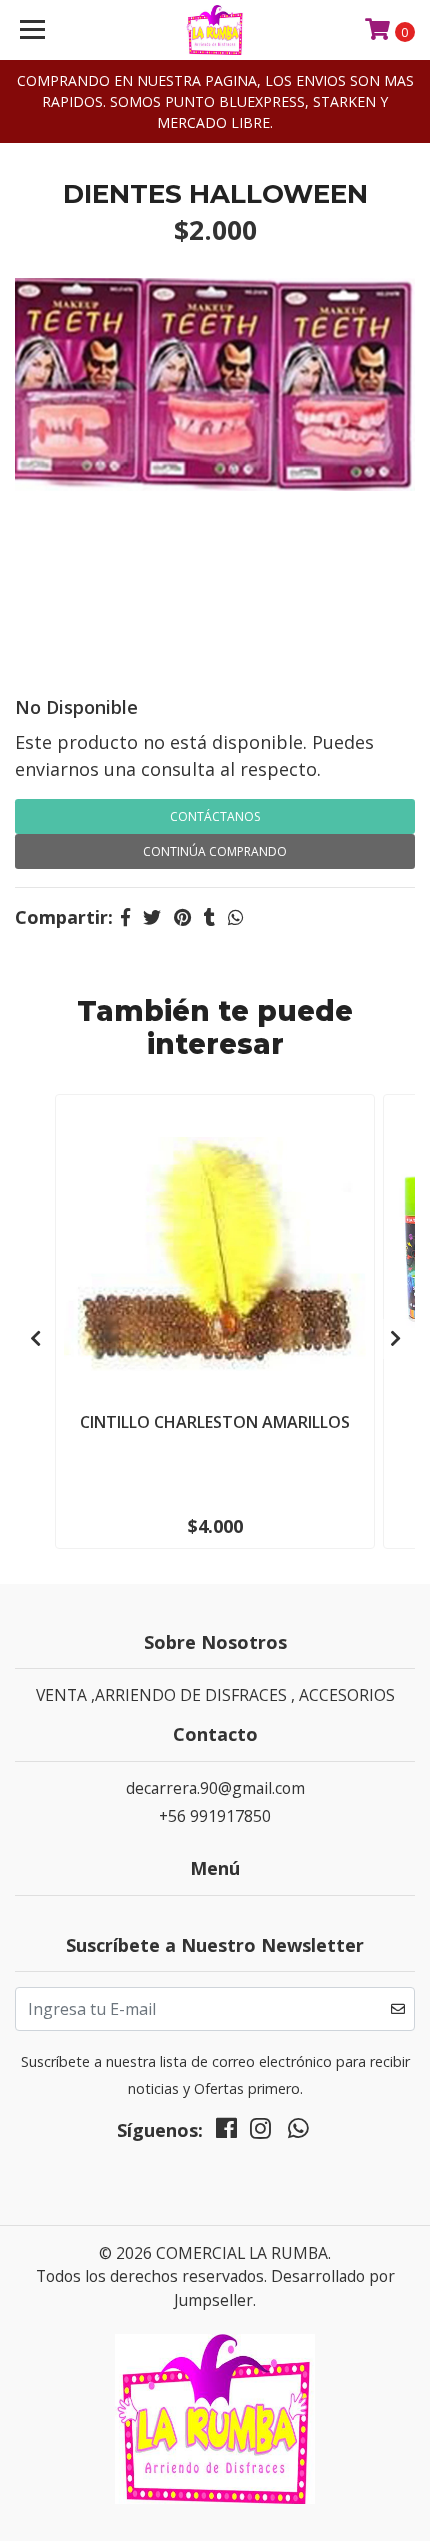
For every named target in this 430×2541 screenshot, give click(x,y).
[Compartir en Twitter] (152, 917)
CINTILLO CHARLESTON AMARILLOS (215, 1422)
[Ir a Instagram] (260, 2133)
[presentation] (35, 1339)
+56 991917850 (215, 1816)
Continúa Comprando (215, 851)
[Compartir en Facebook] (125, 917)
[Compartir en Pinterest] (182, 917)
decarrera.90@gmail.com (215, 1788)
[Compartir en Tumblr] (209, 917)
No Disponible (76, 707)
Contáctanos (215, 816)
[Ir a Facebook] (226, 2133)
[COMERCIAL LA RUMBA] (215, 30)
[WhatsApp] (299, 2133)
